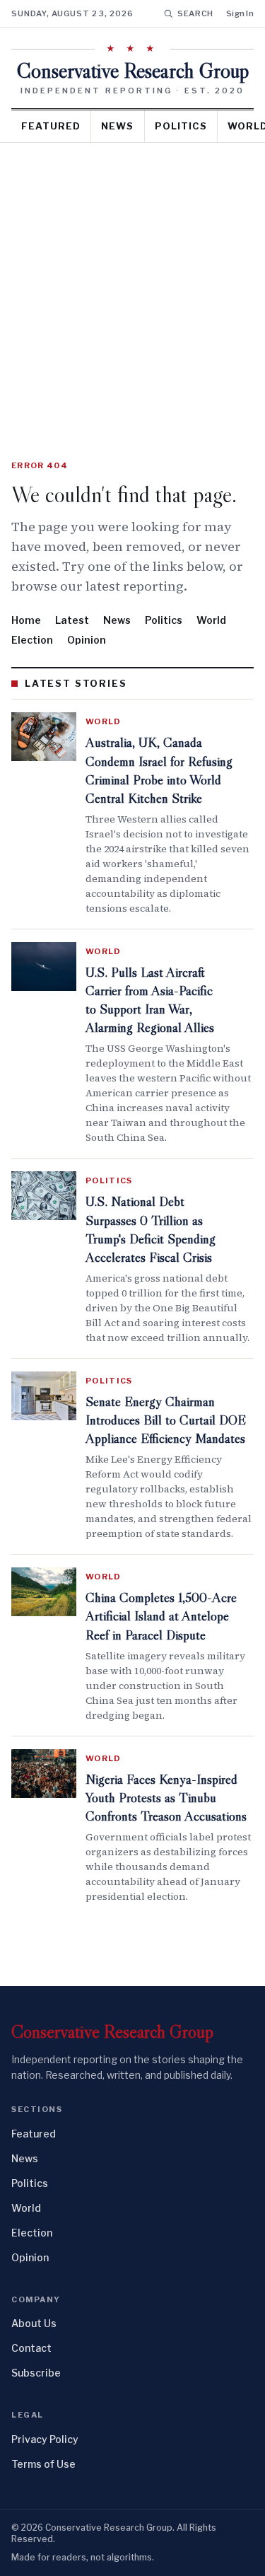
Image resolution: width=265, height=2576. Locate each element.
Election (32, 640)
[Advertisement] (132, 283)
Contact (31, 2348)
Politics (181, 126)
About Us (34, 2323)
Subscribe (36, 2373)
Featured (51, 126)
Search (195, 13)
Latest (72, 620)
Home (26, 620)
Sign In (240, 13)
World (211, 620)
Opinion (87, 640)
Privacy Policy (45, 2439)
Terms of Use (43, 2464)
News (117, 126)
